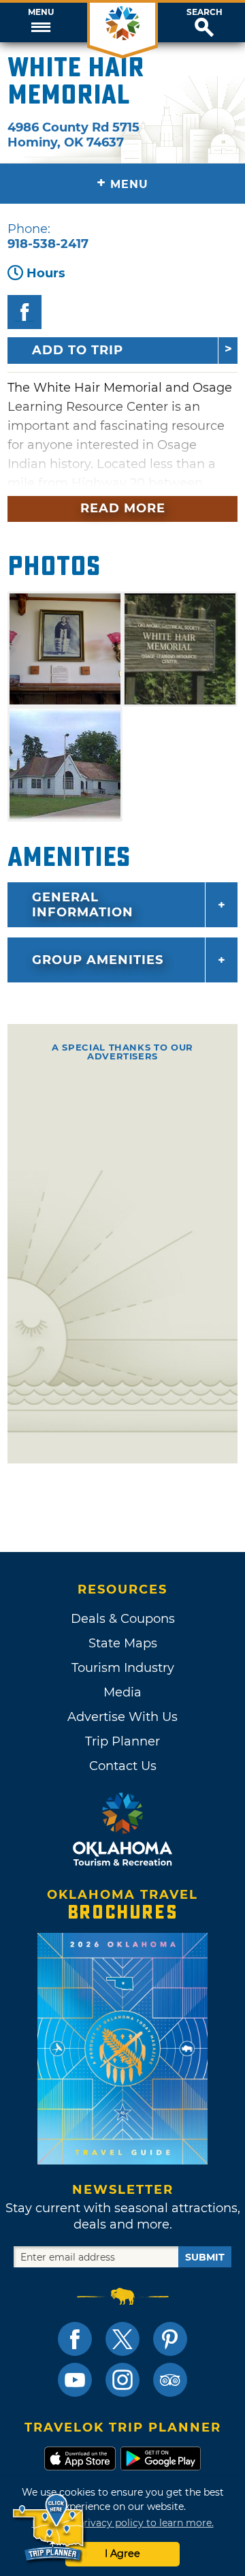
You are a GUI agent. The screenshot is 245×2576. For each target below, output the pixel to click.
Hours (46, 273)
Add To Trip (78, 350)
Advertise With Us (122, 1717)
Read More (123, 508)
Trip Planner (122, 1741)
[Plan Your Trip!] (49, 2528)
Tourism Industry (123, 1668)
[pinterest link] (170, 2339)
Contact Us (123, 1766)
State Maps (123, 1643)
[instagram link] (122, 2380)
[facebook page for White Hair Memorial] (24, 312)
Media (122, 1692)
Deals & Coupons (123, 1619)
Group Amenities (98, 960)
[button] (41, 22)
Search (205, 12)
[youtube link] (75, 2380)
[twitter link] (122, 2339)
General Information (83, 905)
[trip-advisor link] (170, 2380)
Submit (205, 2257)
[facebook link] (75, 2339)
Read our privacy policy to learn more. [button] (123, 2523)
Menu (41, 12)
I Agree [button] (122, 2554)
